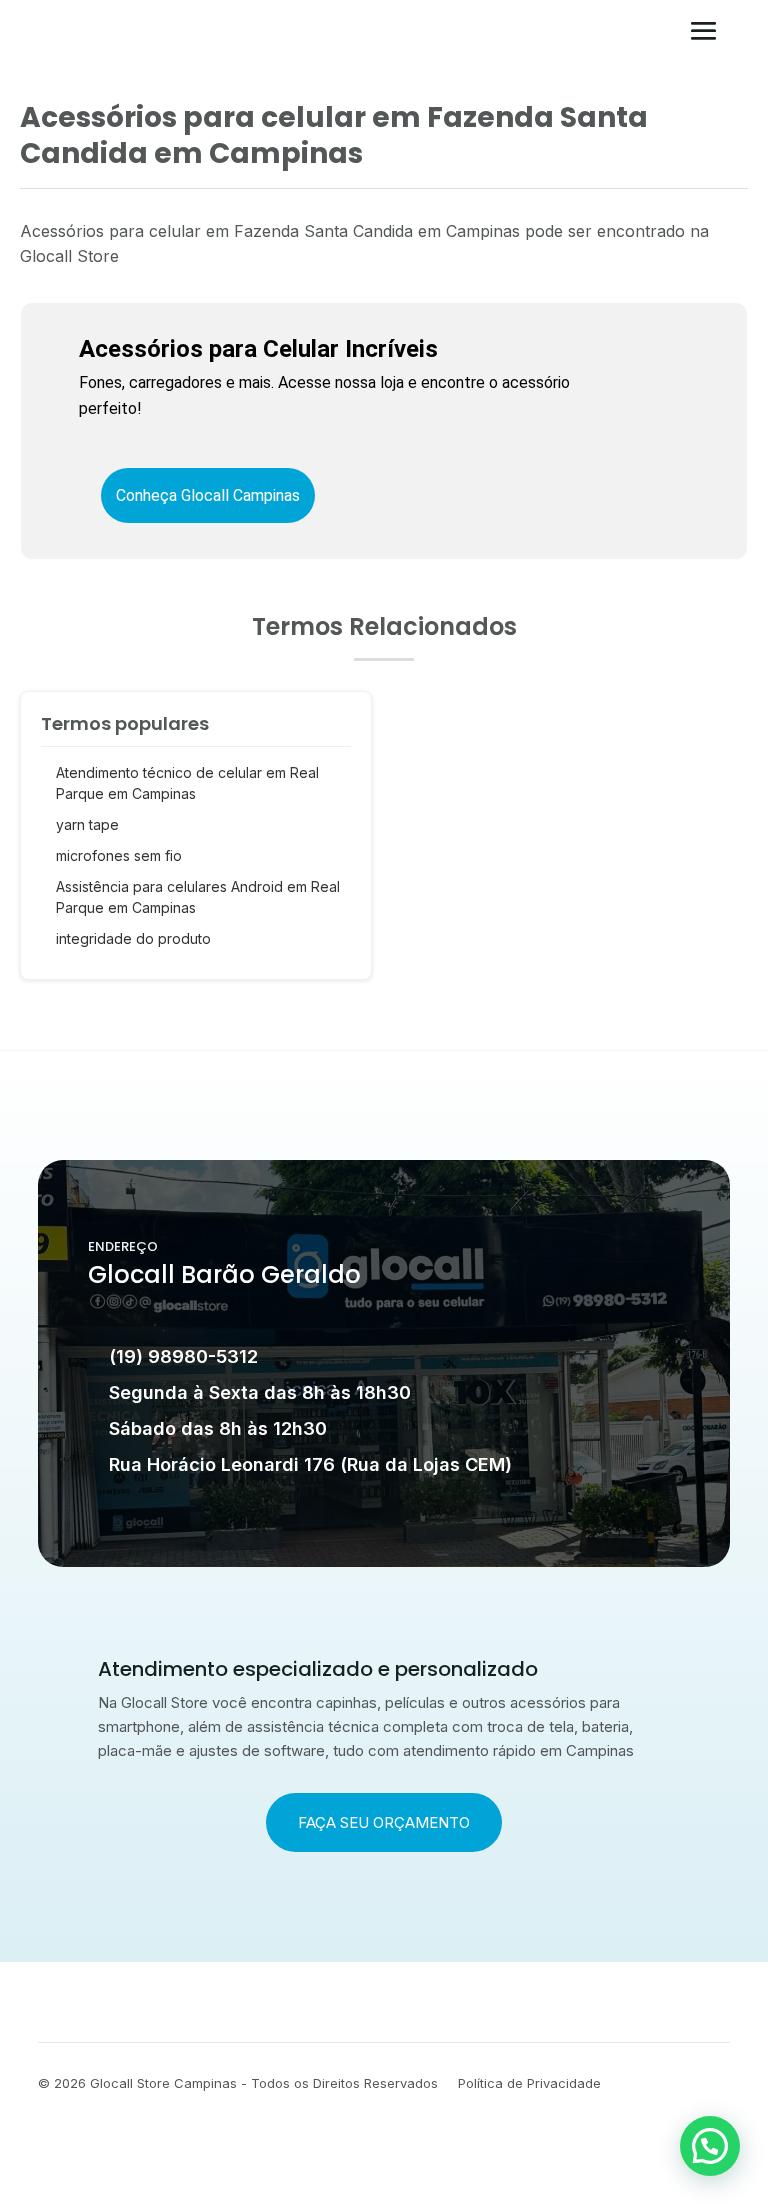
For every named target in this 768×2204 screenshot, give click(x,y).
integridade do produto (133, 938)
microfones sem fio (119, 855)
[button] (710, 2146)
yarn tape (87, 824)
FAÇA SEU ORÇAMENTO (384, 1822)
